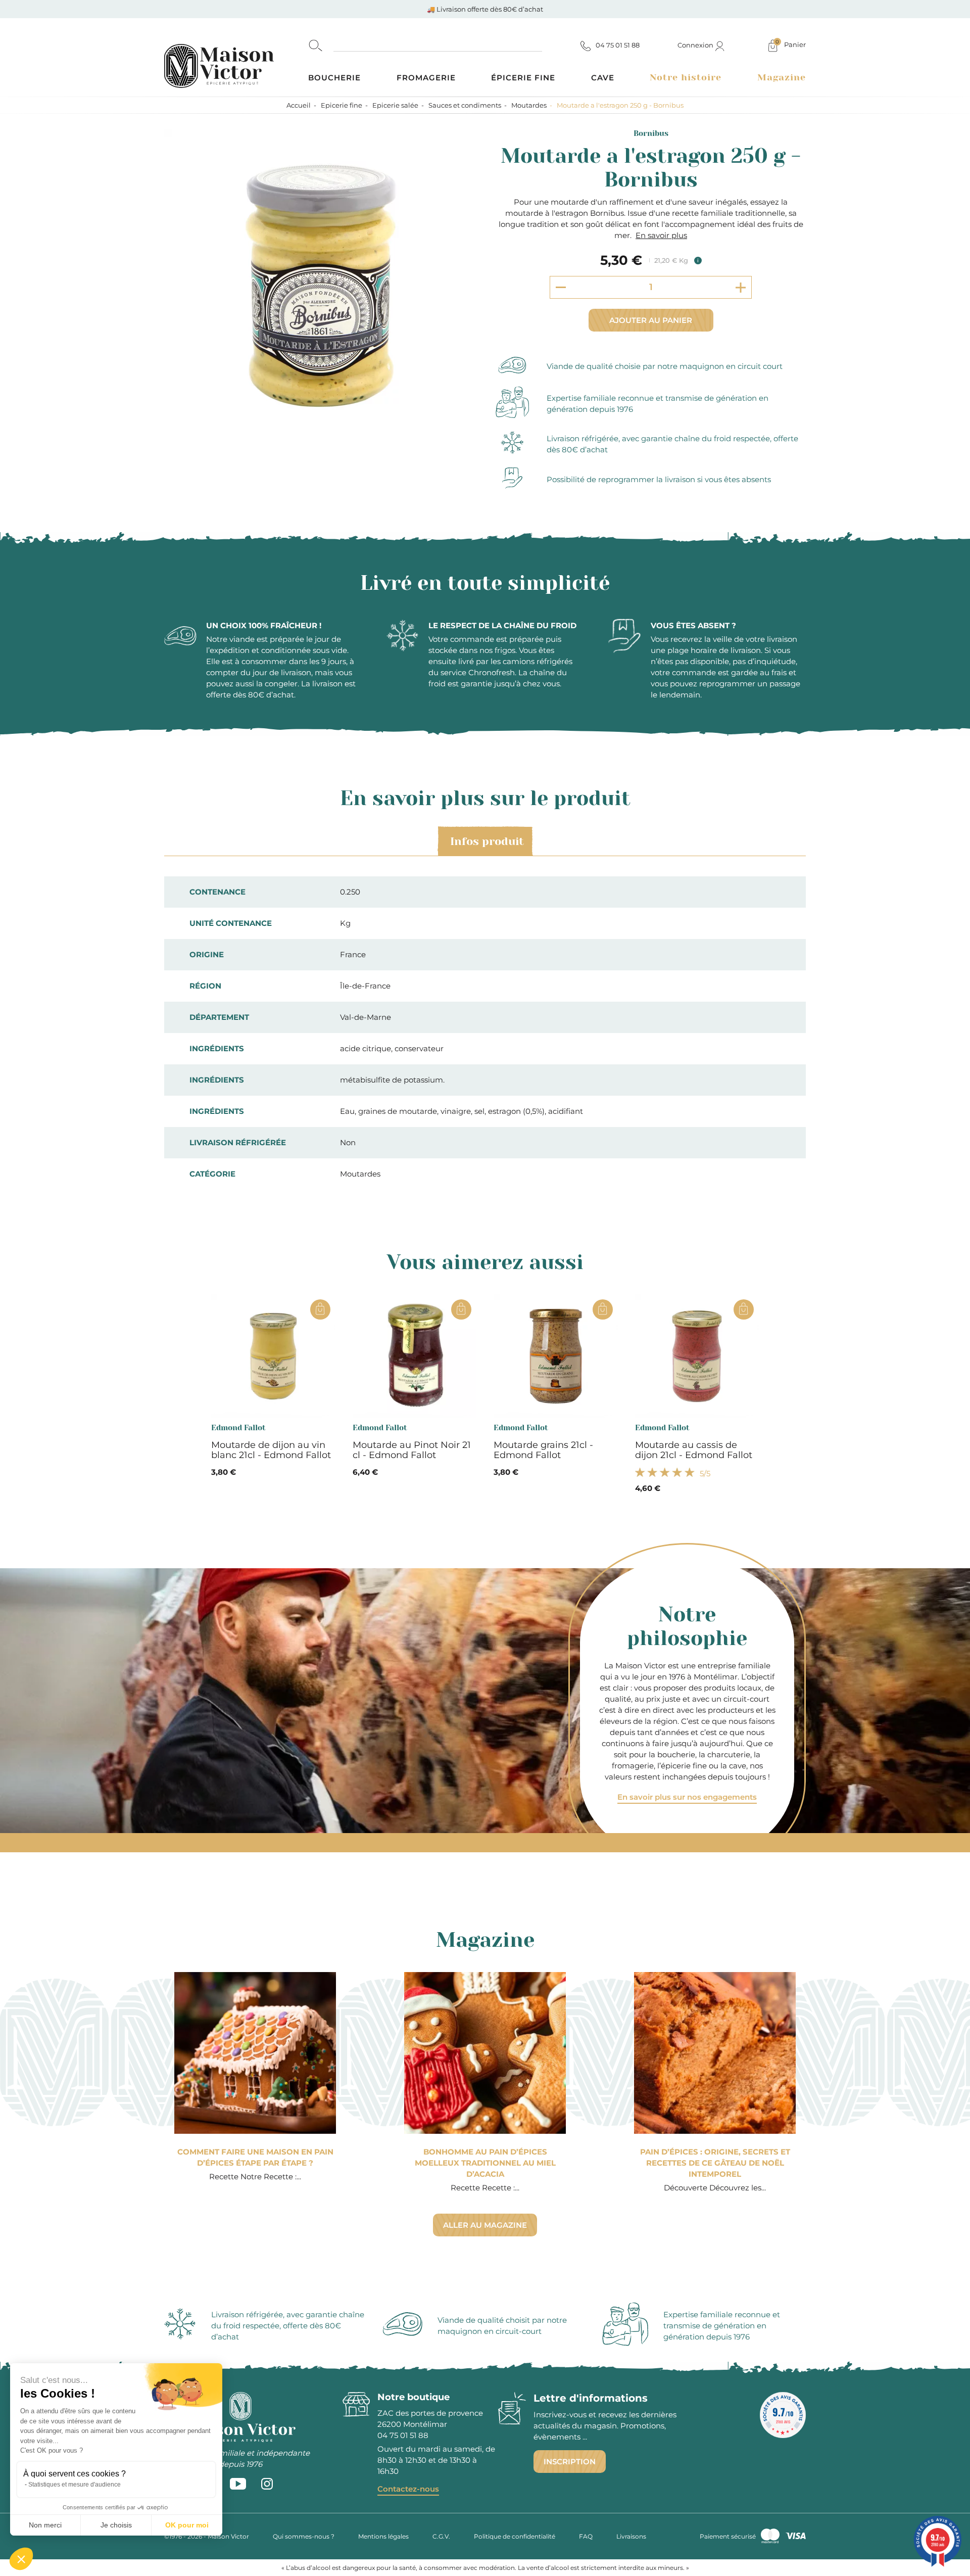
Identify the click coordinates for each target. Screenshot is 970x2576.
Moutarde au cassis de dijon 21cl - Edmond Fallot (694, 1450)
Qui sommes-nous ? (304, 2536)
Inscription (570, 2462)
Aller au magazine (485, 2225)
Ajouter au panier (651, 320)
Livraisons (631, 2536)
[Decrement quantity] (561, 287)
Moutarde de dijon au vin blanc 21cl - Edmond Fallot (271, 1450)
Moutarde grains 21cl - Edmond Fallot (543, 1450)
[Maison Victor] (236, 57)
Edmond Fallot (238, 1428)
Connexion (696, 45)
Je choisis (116, 2525)
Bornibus (651, 133)
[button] (21, 2559)
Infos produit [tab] (487, 841)
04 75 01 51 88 (403, 2435)
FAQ (586, 2536)
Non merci (45, 2525)
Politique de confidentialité (515, 2536)
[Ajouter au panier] (320, 1309)
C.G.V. (441, 2536)
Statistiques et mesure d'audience (75, 2485)
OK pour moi (187, 2525)
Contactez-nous (408, 2489)
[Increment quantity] (741, 287)
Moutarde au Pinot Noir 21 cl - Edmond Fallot (412, 1450)
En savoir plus (661, 235)
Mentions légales (383, 2536)
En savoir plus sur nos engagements (687, 1797)
